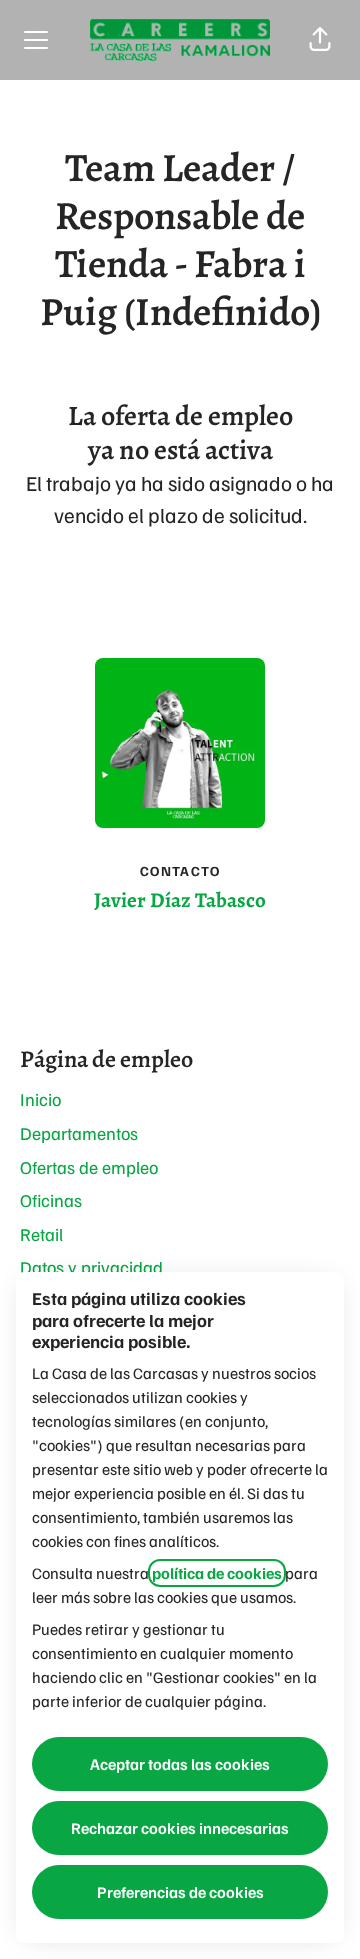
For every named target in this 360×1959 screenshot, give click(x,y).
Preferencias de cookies (180, 1892)
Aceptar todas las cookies (180, 1764)
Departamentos (79, 1133)
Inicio (40, 1099)
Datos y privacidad (91, 1267)
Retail (41, 1234)
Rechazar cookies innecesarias (180, 1828)
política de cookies (217, 1573)
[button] (320, 40)
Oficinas (51, 1200)
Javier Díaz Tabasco (180, 900)
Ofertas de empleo (89, 1167)
